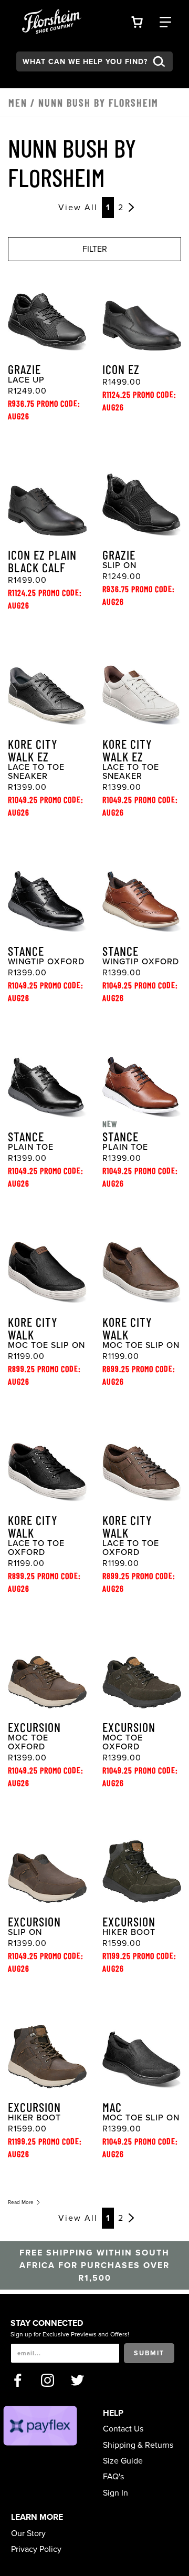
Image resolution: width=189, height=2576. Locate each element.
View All (78, 208)
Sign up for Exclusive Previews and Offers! (70, 2334)
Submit (149, 2353)
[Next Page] (131, 208)
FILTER (95, 249)
